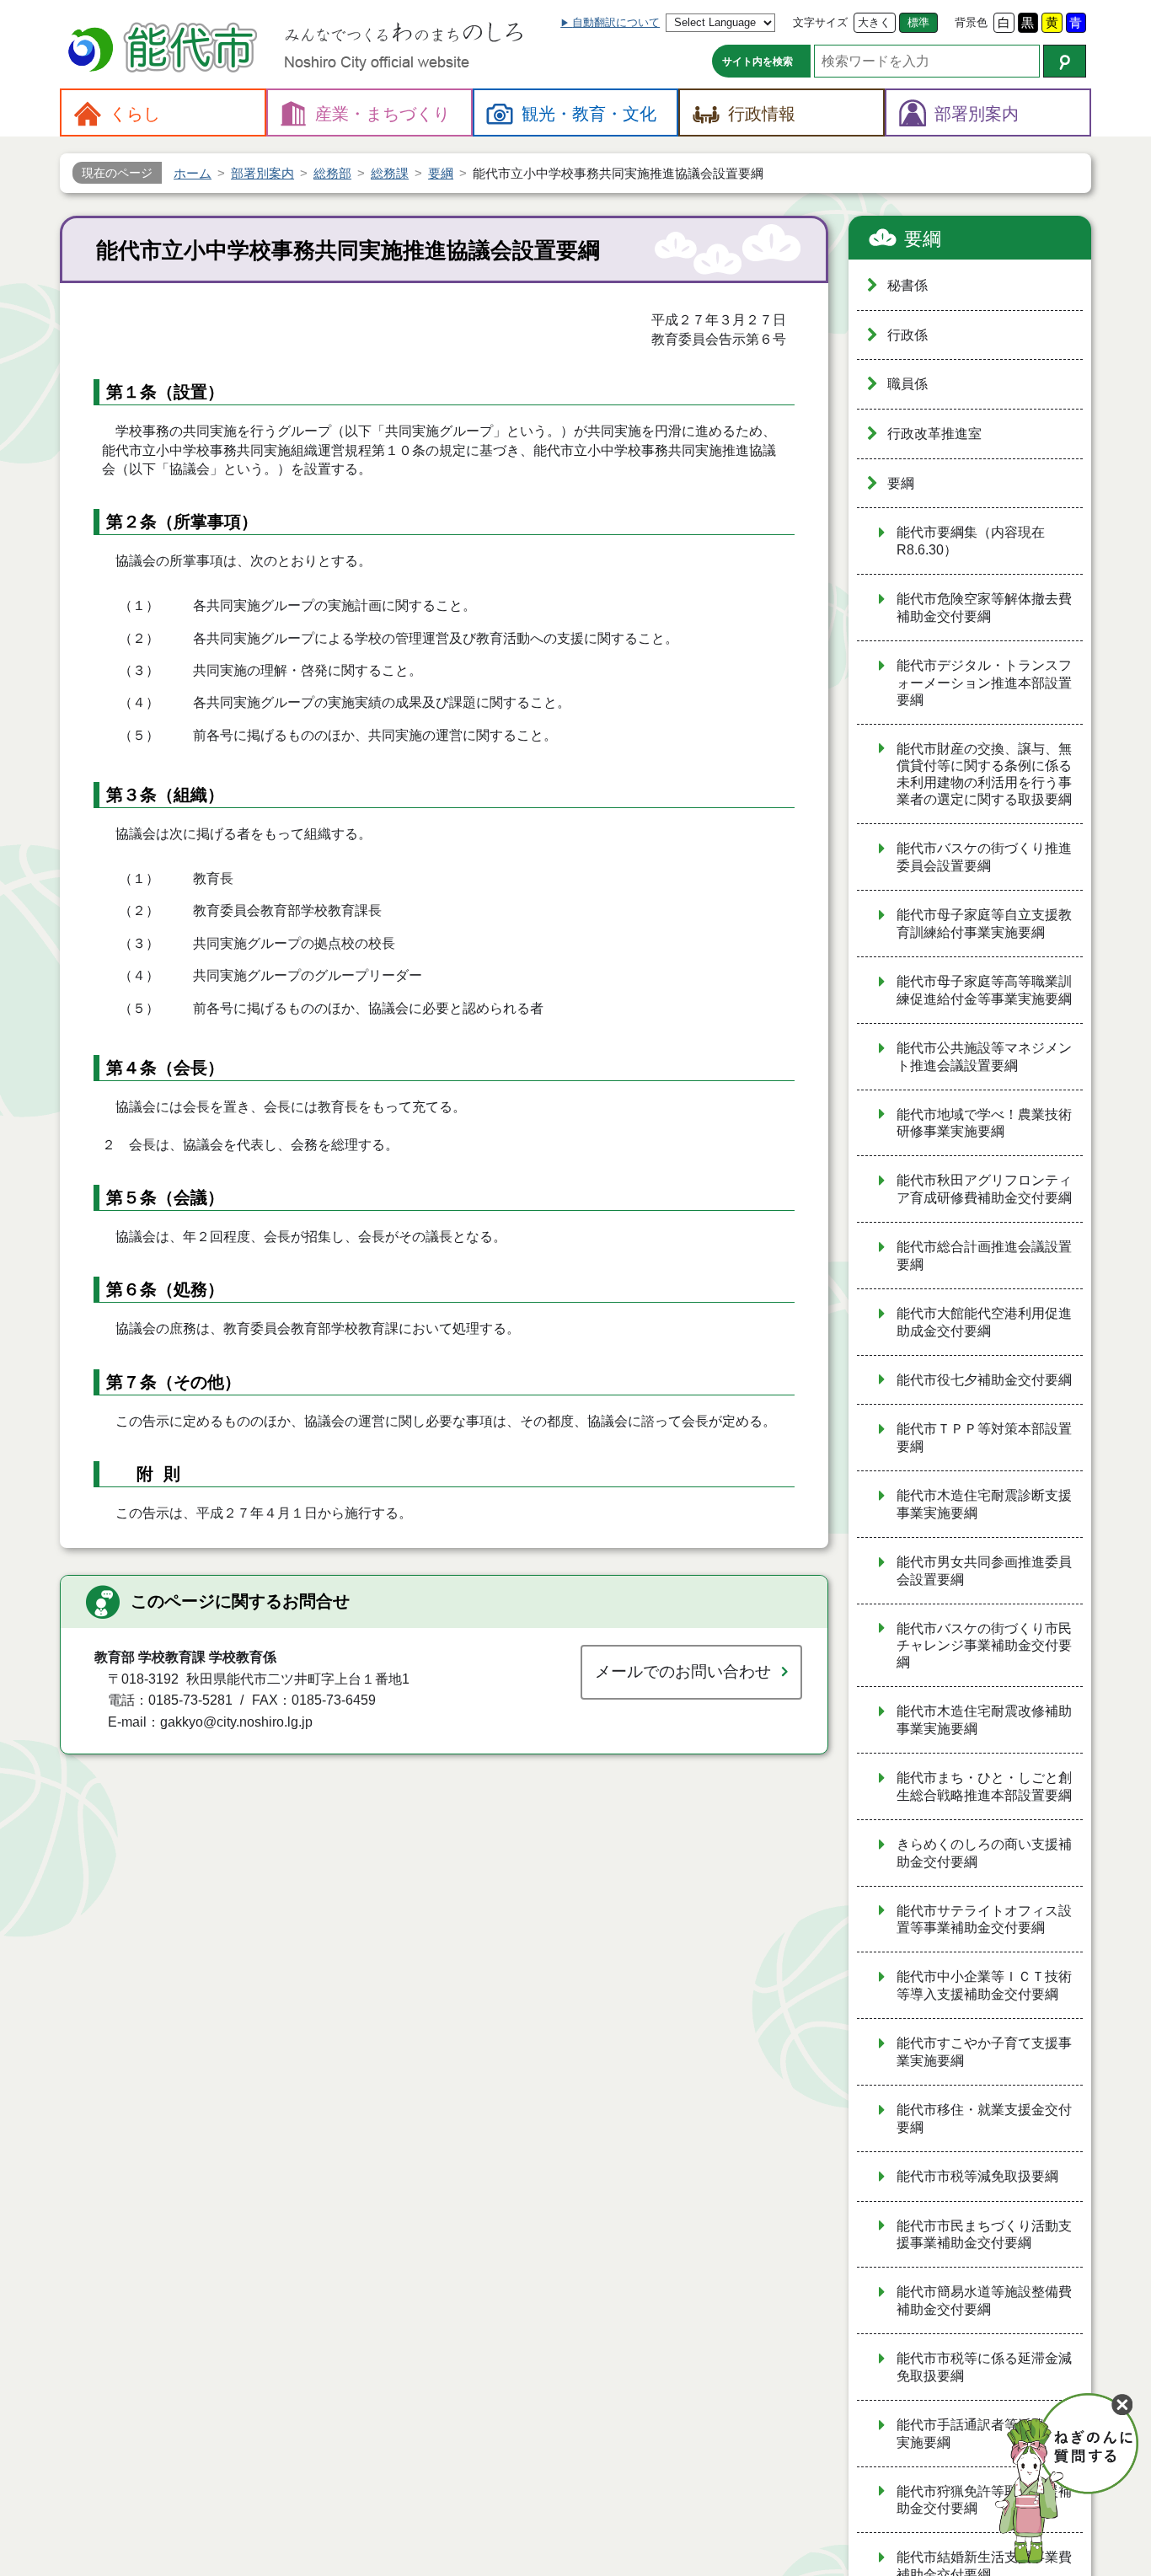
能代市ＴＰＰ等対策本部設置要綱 (984, 1438)
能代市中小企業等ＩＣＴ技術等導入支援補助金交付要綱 (984, 1985)
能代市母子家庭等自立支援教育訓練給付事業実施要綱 (984, 924)
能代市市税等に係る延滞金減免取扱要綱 (984, 2367)
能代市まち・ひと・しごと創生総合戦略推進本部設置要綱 (984, 1786)
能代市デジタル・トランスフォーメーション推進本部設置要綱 (984, 683)
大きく (874, 22)
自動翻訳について (616, 22)
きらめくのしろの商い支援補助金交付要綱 (984, 1853)
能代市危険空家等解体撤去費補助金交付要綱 (984, 608)
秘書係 (907, 285)
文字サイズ (820, 22)
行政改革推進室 (934, 434)
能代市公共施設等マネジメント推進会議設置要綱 (984, 1057)
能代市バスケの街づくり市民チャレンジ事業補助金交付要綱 (984, 1646)
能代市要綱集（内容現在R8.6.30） (971, 541)
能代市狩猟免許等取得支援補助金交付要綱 (984, 2500)
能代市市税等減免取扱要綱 (977, 2176)
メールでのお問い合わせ (683, 1671)
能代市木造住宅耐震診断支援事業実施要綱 (984, 1504)
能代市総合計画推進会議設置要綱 (984, 1256)
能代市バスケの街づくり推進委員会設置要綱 (984, 857)
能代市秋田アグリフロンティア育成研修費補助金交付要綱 (984, 1189)
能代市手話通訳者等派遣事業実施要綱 (984, 2434)
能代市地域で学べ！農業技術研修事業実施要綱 (984, 1123)
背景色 (971, 22)
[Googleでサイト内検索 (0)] (1065, 61)
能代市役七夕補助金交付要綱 (984, 1380)
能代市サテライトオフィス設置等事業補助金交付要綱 (984, 1920)
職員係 (907, 384)
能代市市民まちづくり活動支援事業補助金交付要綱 (984, 2235)
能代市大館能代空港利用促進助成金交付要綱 (984, 1322)
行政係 (907, 335)
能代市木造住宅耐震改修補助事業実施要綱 (984, 1720)
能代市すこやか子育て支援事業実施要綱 (984, 2052)
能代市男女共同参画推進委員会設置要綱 (984, 1571)
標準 (918, 22)
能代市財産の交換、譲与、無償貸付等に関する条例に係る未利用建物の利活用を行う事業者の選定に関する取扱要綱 (984, 774)
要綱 (923, 239)
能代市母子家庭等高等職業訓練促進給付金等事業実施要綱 (984, 990)
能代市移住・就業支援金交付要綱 (984, 2118)
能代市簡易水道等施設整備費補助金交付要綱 (984, 2300)
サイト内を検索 (758, 62)
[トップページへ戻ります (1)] (165, 49)
